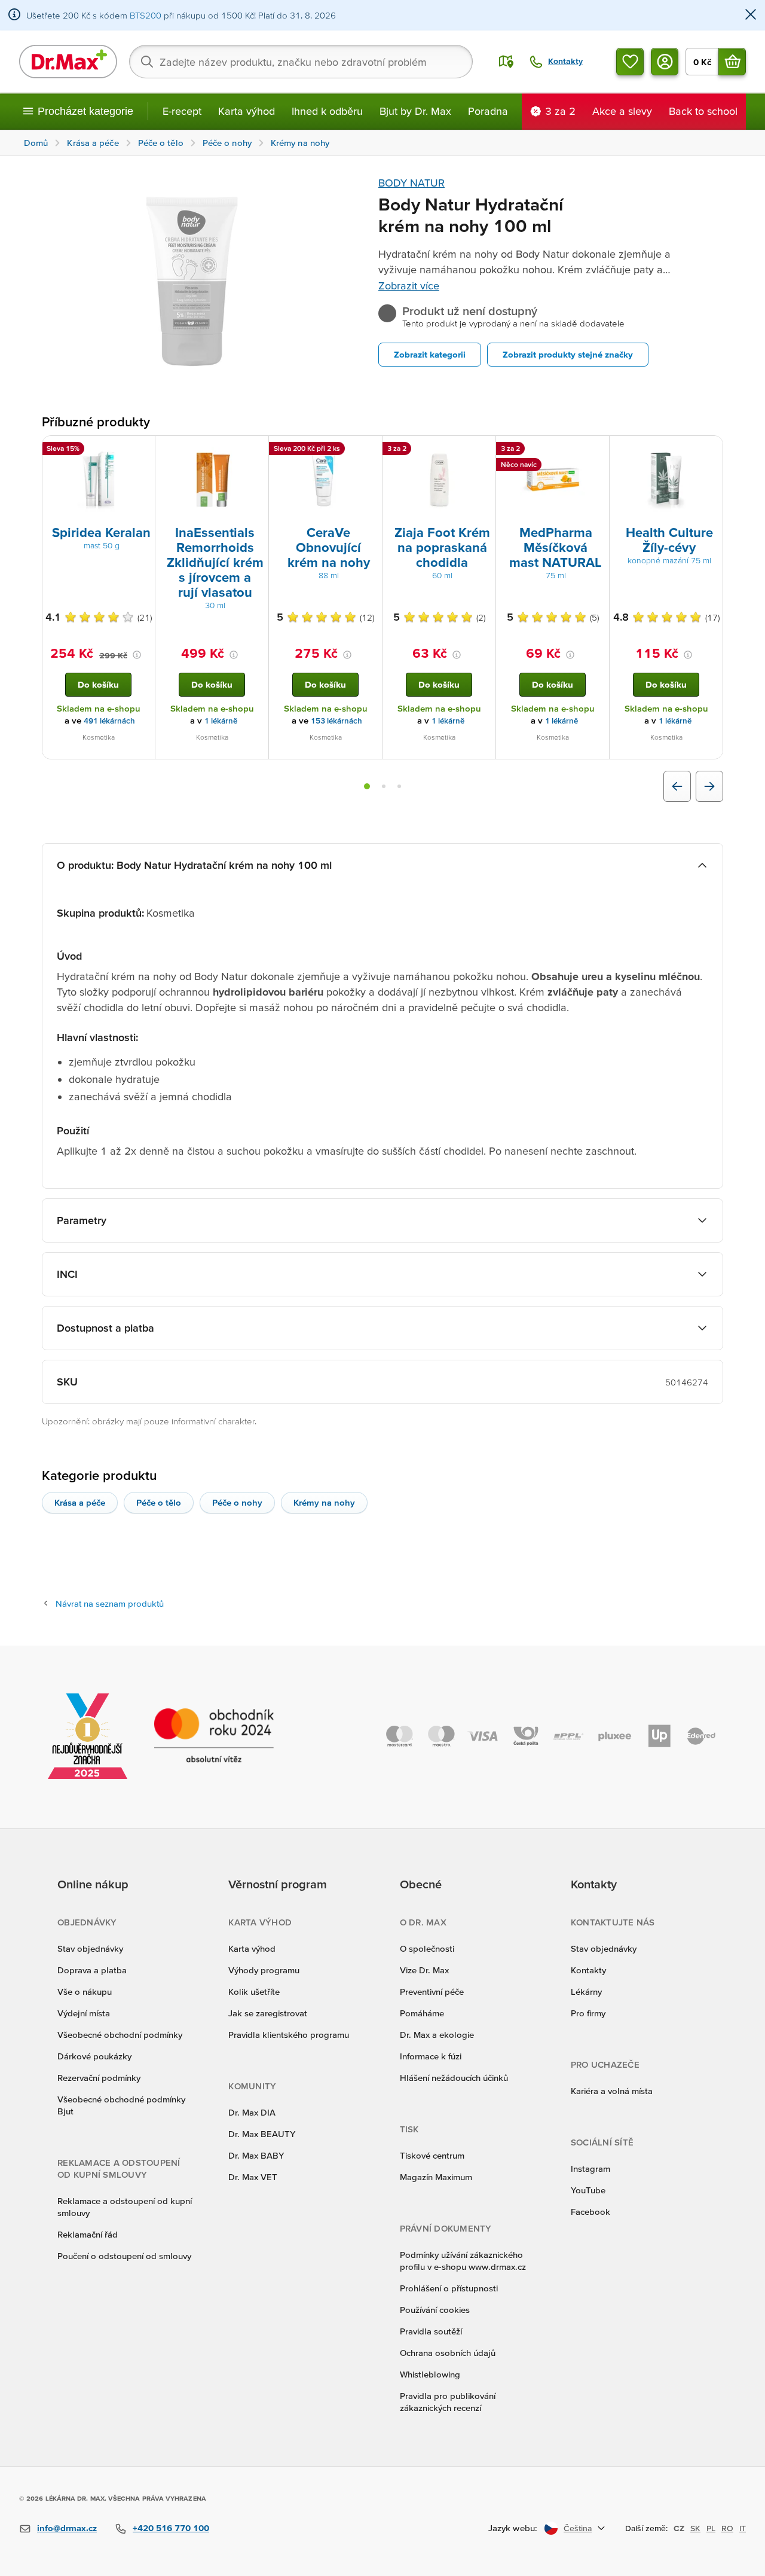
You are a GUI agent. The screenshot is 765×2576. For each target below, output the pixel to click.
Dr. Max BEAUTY (262, 2134)
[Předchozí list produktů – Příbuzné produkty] (677, 786)
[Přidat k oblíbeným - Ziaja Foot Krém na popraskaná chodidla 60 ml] (482, 450)
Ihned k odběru (327, 111)
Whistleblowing (430, 2374)
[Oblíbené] (630, 62)
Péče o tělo (159, 1502)
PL (711, 2528)
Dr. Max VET (253, 2177)
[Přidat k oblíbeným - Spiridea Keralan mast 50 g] (142, 450)
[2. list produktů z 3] (384, 786)
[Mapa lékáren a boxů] (506, 62)
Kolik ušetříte (254, 1991)
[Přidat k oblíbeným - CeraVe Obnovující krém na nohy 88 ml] (369, 450)
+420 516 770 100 (171, 2528)
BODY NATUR (411, 183)
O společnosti (427, 1948)
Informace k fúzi (431, 2056)
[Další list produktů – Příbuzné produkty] (709, 786)
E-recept (182, 111)
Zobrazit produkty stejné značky (568, 354)
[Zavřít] (751, 15)
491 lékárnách (109, 721)
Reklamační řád (88, 2234)
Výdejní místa (84, 2013)
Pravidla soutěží (431, 2331)
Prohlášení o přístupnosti (449, 2288)
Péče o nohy (237, 1502)
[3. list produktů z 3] (399, 786)
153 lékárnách (336, 721)
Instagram (590, 2168)
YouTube (588, 2190)
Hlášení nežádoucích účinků (454, 2078)
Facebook (590, 2212)
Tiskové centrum (432, 2155)
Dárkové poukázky (94, 2056)
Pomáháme (422, 2013)
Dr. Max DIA (252, 2112)
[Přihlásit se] (665, 62)
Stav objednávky (90, 1948)
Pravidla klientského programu (289, 2035)
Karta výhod (247, 111)
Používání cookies (435, 2310)
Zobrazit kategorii (430, 354)
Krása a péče (80, 1502)
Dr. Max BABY (256, 2155)
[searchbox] (301, 62)
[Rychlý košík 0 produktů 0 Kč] (732, 62)
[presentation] (99, 480)
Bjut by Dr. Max (415, 111)
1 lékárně (221, 721)
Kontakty (588, 1970)
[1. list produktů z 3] (367, 786)
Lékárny (586, 1991)
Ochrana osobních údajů (448, 2353)
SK (695, 2528)
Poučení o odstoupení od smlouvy (124, 2256)
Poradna (488, 111)
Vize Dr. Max (424, 1970)
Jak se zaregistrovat (268, 2013)
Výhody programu (264, 1970)
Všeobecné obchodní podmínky (120, 2035)
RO (727, 2528)
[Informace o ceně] (137, 655)
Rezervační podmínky (99, 2078)
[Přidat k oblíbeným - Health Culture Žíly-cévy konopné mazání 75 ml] (709, 450)
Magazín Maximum (436, 2177)
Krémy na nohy (324, 1502)
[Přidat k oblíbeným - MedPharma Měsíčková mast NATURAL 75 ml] (596, 450)
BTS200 (146, 15)
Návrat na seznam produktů (110, 1603)
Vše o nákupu (85, 1991)
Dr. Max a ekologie (437, 2035)
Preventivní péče (432, 1991)
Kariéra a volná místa (612, 2091)
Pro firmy (588, 2013)
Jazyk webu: (513, 2528)
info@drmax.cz (67, 2528)
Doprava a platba (92, 1970)
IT (743, 2528)
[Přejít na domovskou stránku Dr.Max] (68, 62)
